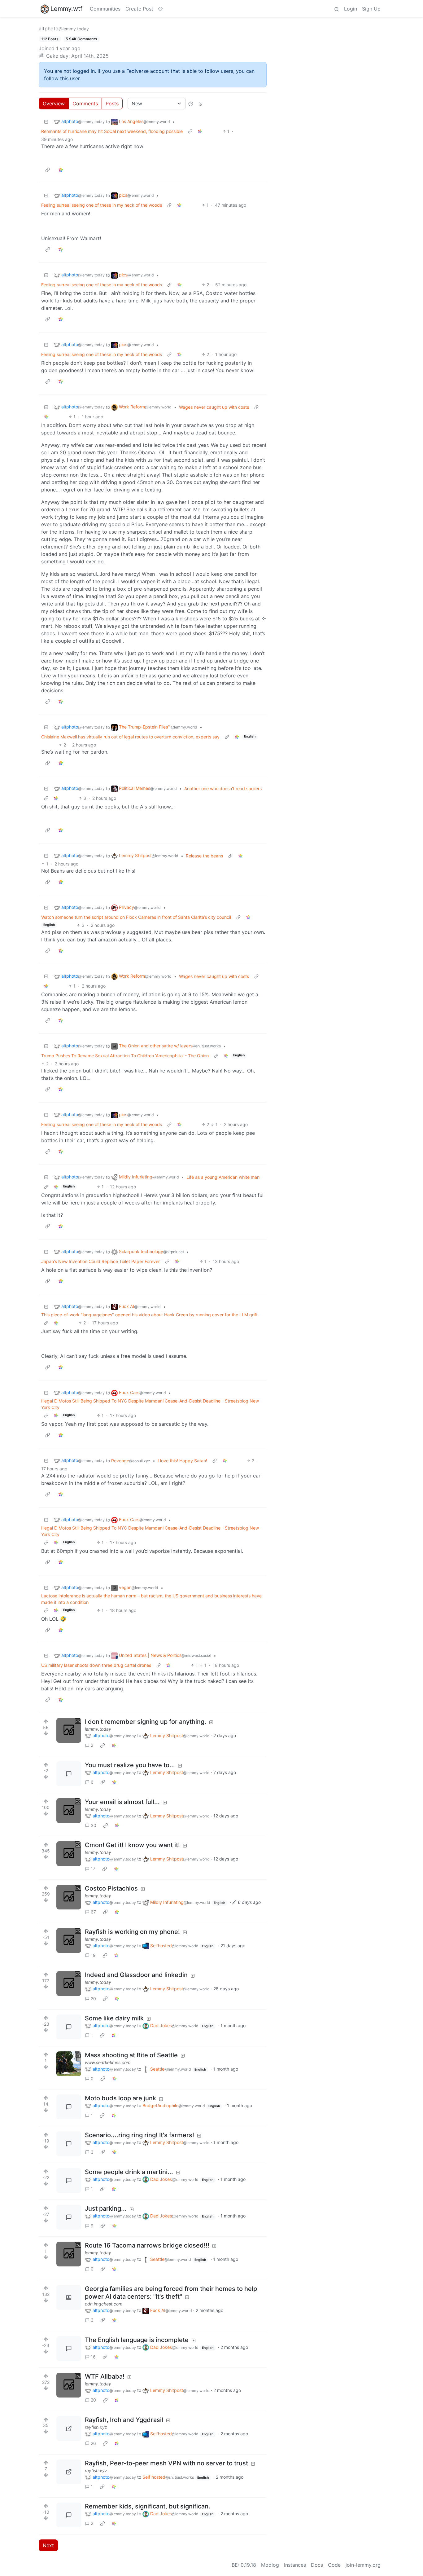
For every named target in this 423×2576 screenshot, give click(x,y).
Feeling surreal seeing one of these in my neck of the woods (102, 205)
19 (93, 1955)
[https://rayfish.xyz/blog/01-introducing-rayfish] (69, 2428)
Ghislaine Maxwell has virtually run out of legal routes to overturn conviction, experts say (130, 737)
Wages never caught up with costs (214, 407)
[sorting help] (191, 103)
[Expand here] (69, 1730)
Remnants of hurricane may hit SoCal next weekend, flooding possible (112, 131)
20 (93, 1999)
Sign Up (371, 9)
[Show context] (190, 131)
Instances (295, 2565)
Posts (112, 103)
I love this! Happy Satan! (182, 1461)
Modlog (270, 2565)
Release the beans (204, 856)
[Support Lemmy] (160, 9)
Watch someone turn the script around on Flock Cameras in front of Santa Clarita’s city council (136, 917)
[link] (200, 131)
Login (351, 9)
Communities (105, 9)
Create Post (139, 9)
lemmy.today (98, 1729)
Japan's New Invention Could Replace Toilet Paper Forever (100, 1261)
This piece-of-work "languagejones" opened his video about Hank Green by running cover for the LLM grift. (150, 1315)
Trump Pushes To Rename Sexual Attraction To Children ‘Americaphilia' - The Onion (125, 1056)
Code (334, 2565)
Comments (85, 103)
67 (93, 1912)
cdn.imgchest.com (104, 2304)
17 (93, 1868)
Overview (54, 103)
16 (93, 2357)
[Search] (337, 9)
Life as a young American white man (223, 1177)
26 (93, 2443)
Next (48, 2545)
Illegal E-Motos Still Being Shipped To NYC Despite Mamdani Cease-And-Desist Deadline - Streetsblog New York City (150, 1404)
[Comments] (69, 1774)
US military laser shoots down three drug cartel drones (96, 1665)
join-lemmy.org (363, 2565)
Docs (317, 2565)
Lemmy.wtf (66, 9)
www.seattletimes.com (108, 2062)
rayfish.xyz (96, 2427)
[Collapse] (46, 122)
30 (94, 1825)
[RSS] (200, 103)
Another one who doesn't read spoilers (223, 788)
